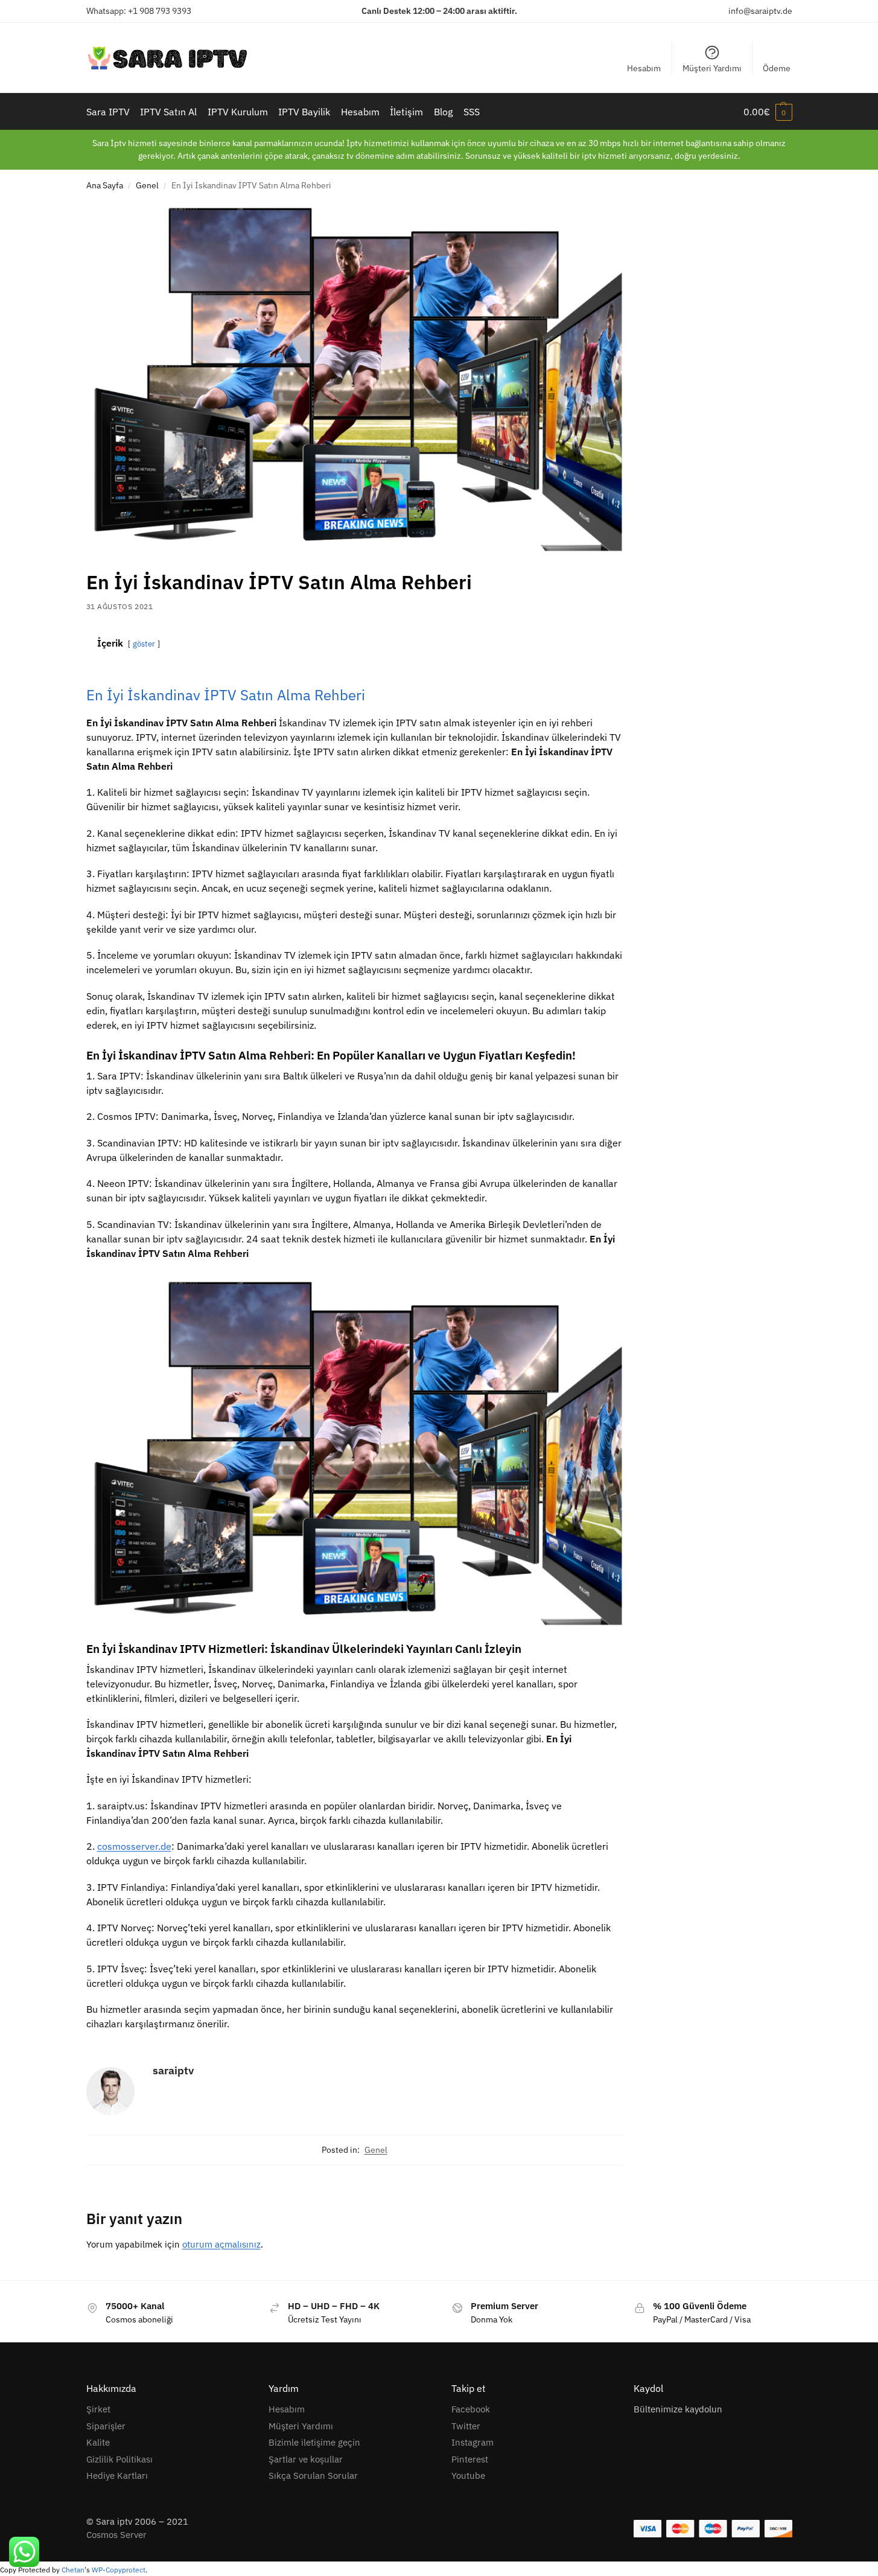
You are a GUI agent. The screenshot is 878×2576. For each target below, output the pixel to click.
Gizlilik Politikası (119, 2459)
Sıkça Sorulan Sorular (313, 2475)
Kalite (98, 2442)
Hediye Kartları (117, 2475)
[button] (768, 112)
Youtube (468, 2475)
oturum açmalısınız (221, 2244)
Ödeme (777, 68)
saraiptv (173, 2070)
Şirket (98, 2409)
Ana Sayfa (105, 185)
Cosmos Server (116, 2535)
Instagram (472, 2442)
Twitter (466, 2426)
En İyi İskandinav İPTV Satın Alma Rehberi (226, 695)
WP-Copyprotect (119, 2570)
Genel (147, 185)
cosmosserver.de (134, 1846)
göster (144, 644)
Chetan (73, 2570)
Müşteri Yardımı (712, 68)
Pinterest (470, 2459)
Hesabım (644, 68)
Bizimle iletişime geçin (314, 2442)
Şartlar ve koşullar (306, 2459)
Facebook (471, 2409)
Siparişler (106, 2426)
